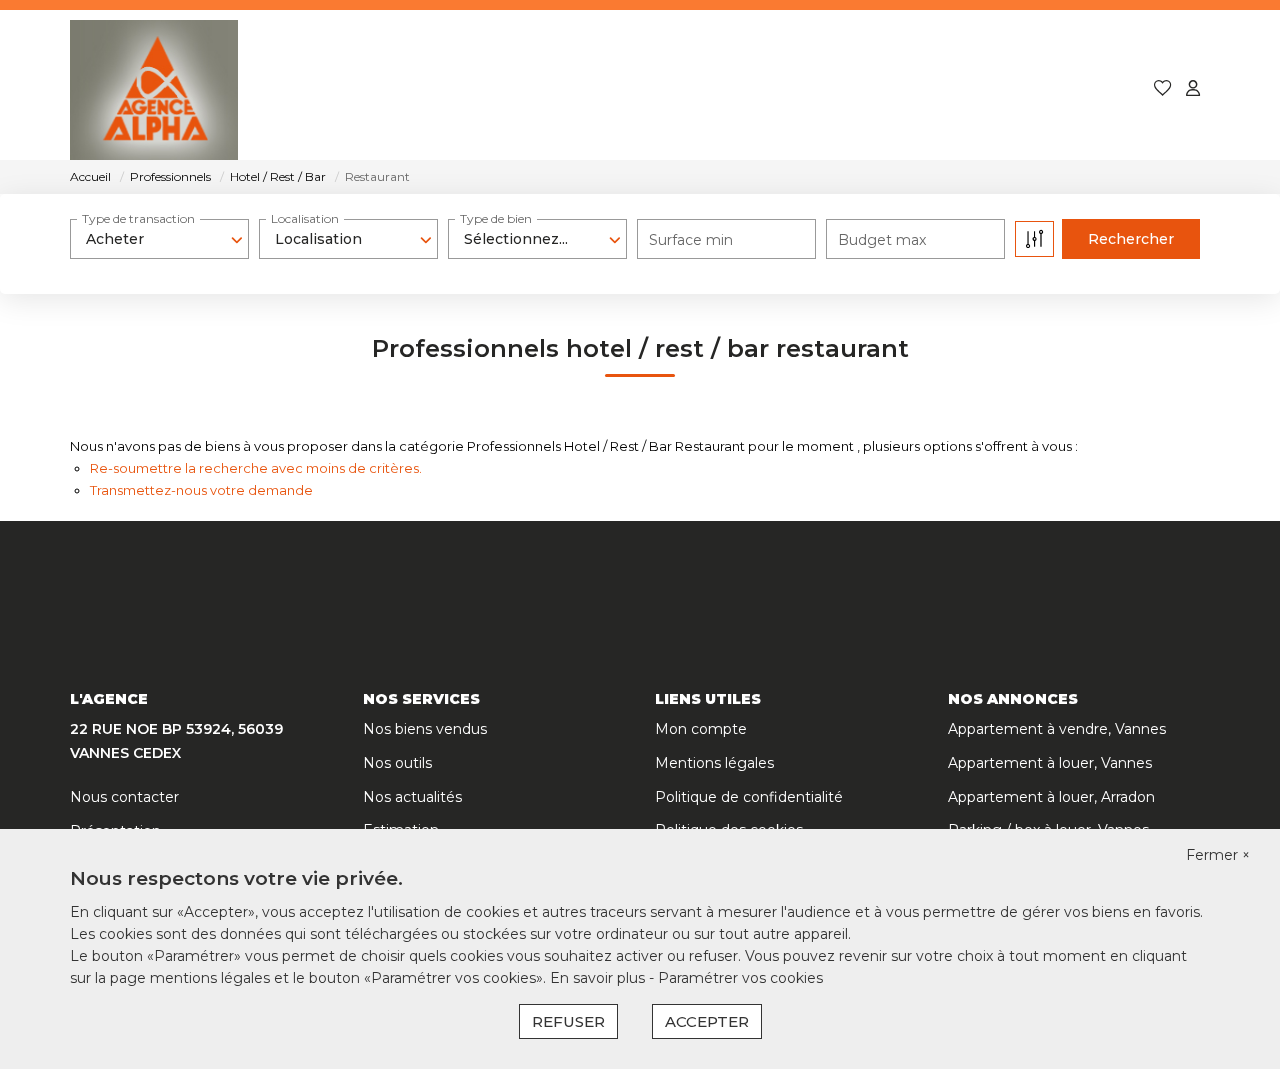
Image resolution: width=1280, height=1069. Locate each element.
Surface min (691, 240)
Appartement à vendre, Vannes (1057, 729)
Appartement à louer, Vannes (1050, 763)
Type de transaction (138, 218)
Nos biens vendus (425, 729)
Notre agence (911, 89)
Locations (439, 89)
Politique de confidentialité (749, 797)
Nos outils (397, 763)
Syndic (789, 89)
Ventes (332, 89)
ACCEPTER (707, 1021)
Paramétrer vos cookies (740, 978)
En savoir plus (599, 978)
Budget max (882, 240)
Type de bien (496, 218)
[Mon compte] (1193, 89)
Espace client (1060, 89)
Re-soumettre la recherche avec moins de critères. (256, 468)
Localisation (305, 218)
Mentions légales (714, 763)
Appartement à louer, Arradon (1051, 797)
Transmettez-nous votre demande (201, 490)
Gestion (694, 89)
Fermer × (1218, 855)
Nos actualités (412, 797)
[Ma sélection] (1163, 89)
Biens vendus (571, 89)
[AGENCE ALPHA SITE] (154, 90)
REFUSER (568, 1021)
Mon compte (701, 729)
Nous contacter (124, 797)
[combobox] (159, 239)
